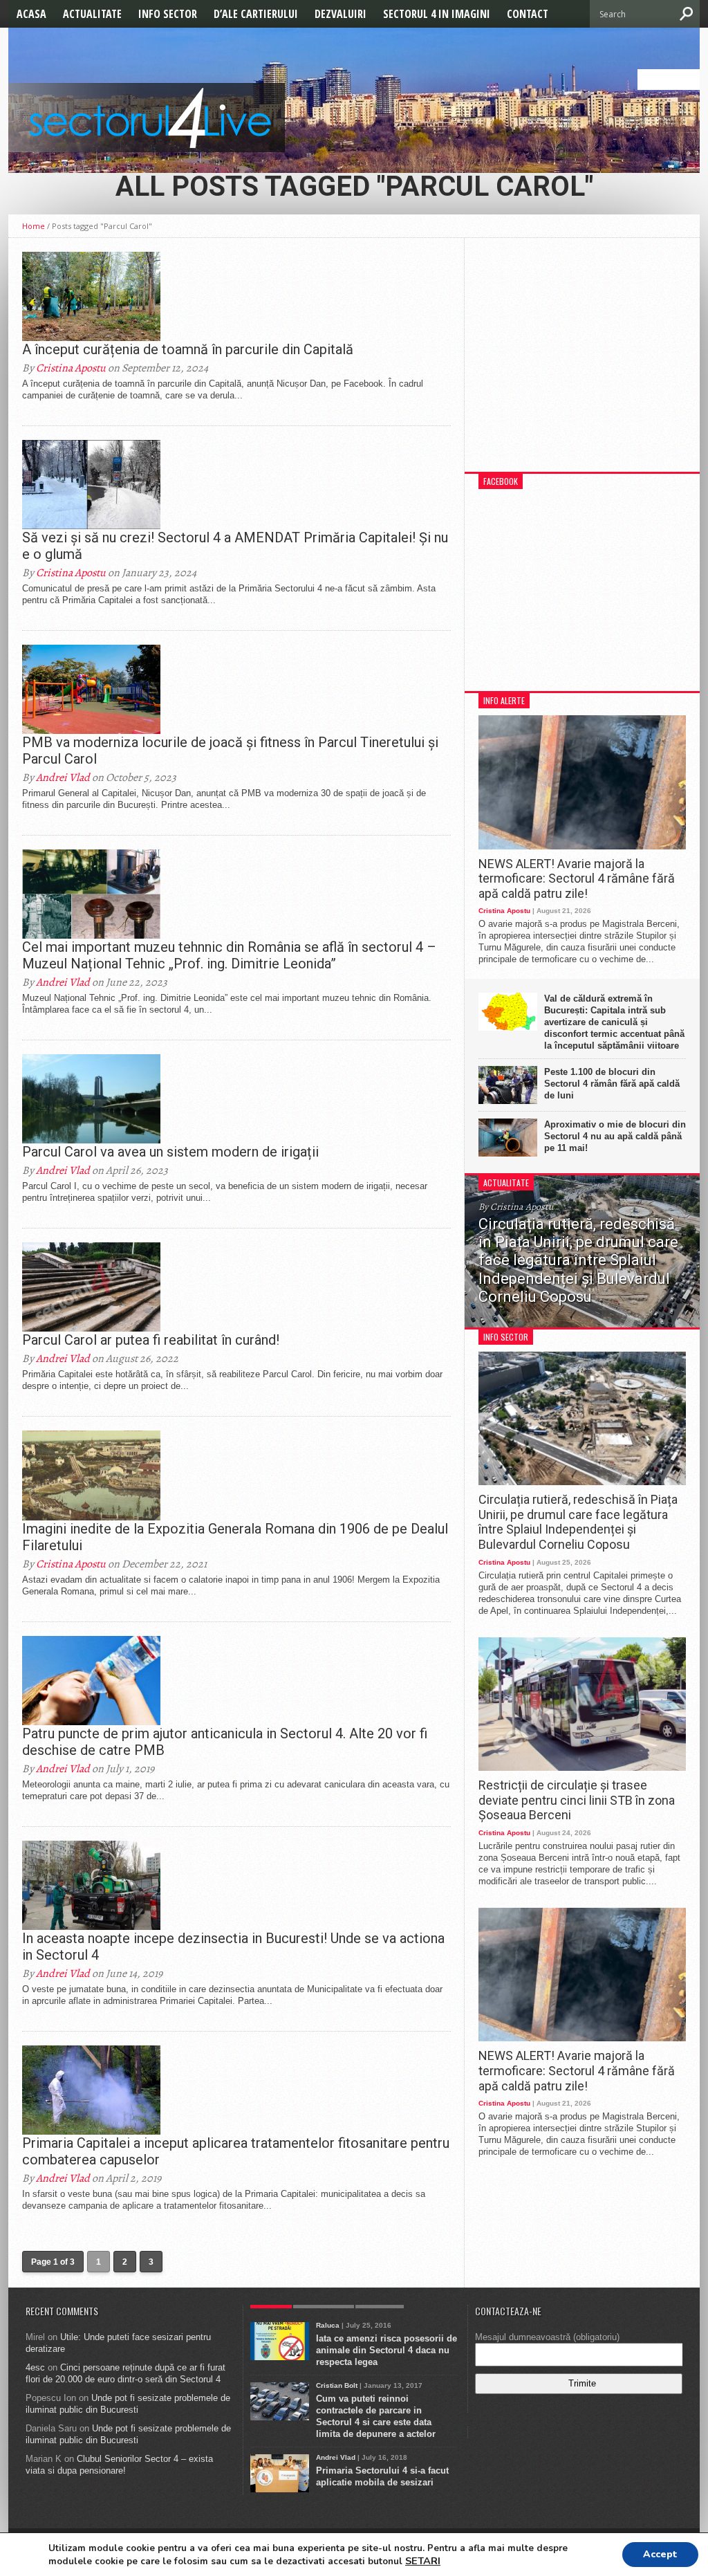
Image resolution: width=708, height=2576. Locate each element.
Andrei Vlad (63, 778)
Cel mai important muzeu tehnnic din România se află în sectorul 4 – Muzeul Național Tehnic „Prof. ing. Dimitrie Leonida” (229, 955)
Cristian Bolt (337, 2385)
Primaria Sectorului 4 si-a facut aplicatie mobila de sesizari (382, 2476)
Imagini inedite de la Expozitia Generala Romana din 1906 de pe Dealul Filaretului (235, 1537)
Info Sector (168, 14)
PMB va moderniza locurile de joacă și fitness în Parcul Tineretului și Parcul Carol (230, 751)
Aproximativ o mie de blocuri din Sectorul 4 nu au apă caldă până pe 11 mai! (615, 1136)
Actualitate (92, 14)
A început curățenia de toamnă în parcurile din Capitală (188, 349)
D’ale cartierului (256, 14)
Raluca (328, 2325)
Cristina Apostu (71, 368)
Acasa (31, 14)
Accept (660, 2554)
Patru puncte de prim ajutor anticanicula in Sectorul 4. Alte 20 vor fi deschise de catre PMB (225, 1742)
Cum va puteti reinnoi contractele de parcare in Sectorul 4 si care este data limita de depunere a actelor (376, 2416)
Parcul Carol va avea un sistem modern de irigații (170, 1152)
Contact (528, 14)
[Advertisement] (582, 362)
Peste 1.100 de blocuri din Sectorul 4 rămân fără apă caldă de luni (612, 1084)
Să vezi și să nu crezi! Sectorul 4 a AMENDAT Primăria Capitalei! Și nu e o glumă (235, 546)
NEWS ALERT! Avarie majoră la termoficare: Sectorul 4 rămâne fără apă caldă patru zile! (577, 878)
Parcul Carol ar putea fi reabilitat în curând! (151, 1340)
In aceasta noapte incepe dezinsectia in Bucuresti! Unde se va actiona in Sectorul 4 (233, 1947)
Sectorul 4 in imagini (437, 14)
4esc (35, 2367)
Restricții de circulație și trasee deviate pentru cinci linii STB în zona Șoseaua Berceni (577, 1800)
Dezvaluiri (341, 14)
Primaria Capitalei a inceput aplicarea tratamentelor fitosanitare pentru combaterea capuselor (236, 2151)
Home (34, 226)
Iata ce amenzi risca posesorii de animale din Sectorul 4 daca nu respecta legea (386, 2350)
